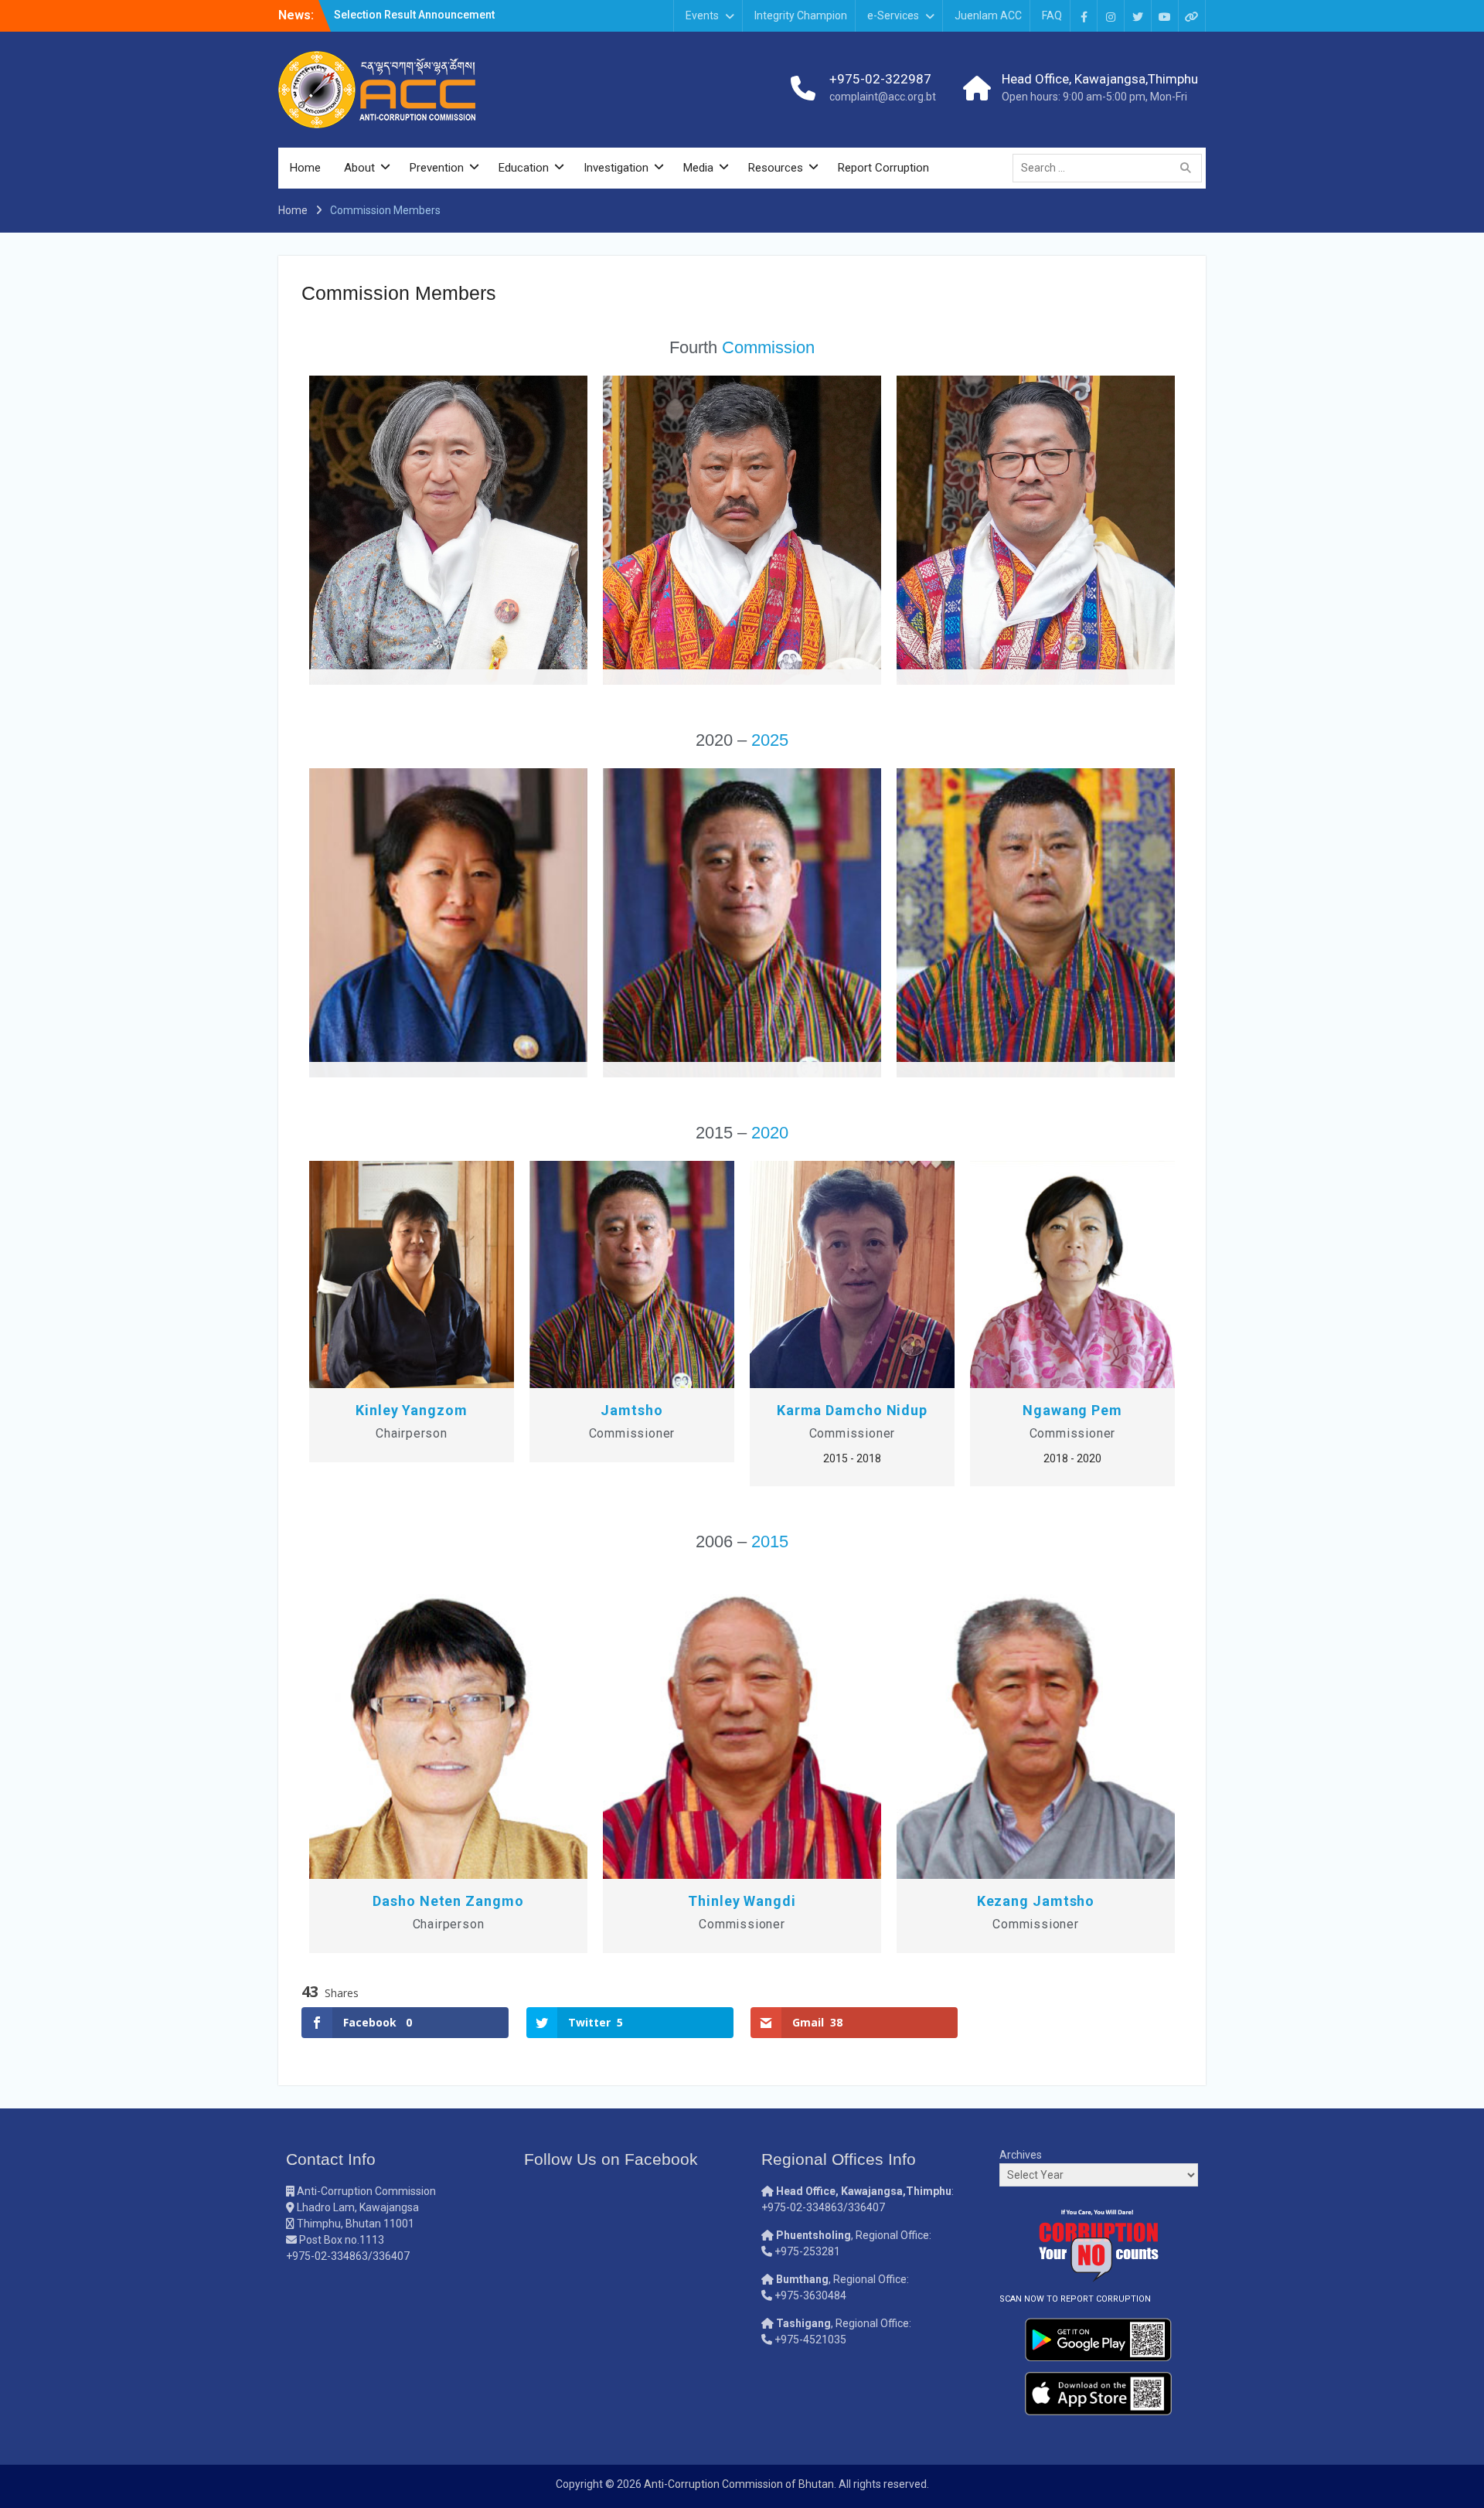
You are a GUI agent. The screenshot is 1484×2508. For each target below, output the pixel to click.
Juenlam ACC (988, 15)
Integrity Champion (801, 15)
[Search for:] (1111, 168)
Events (702, 15)
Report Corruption (883, 168)
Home (305, 168)
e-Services (893, 15)
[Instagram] (1111, 16)
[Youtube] (1165, 16)
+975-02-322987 (880, 79)
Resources (776, 168)
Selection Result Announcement (414, 15)
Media (698, 168)
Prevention (437, 168)
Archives (1021, 2155)
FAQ (1052, 15)
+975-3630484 (810, 2295)
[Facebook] (1084, 16)
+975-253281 (807, 2251)
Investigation (616, 168)
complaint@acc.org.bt (883, 97)
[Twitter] (1138, 16)
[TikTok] (1192, 16)
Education (524, 168)
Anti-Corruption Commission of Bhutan (739, 2484)
